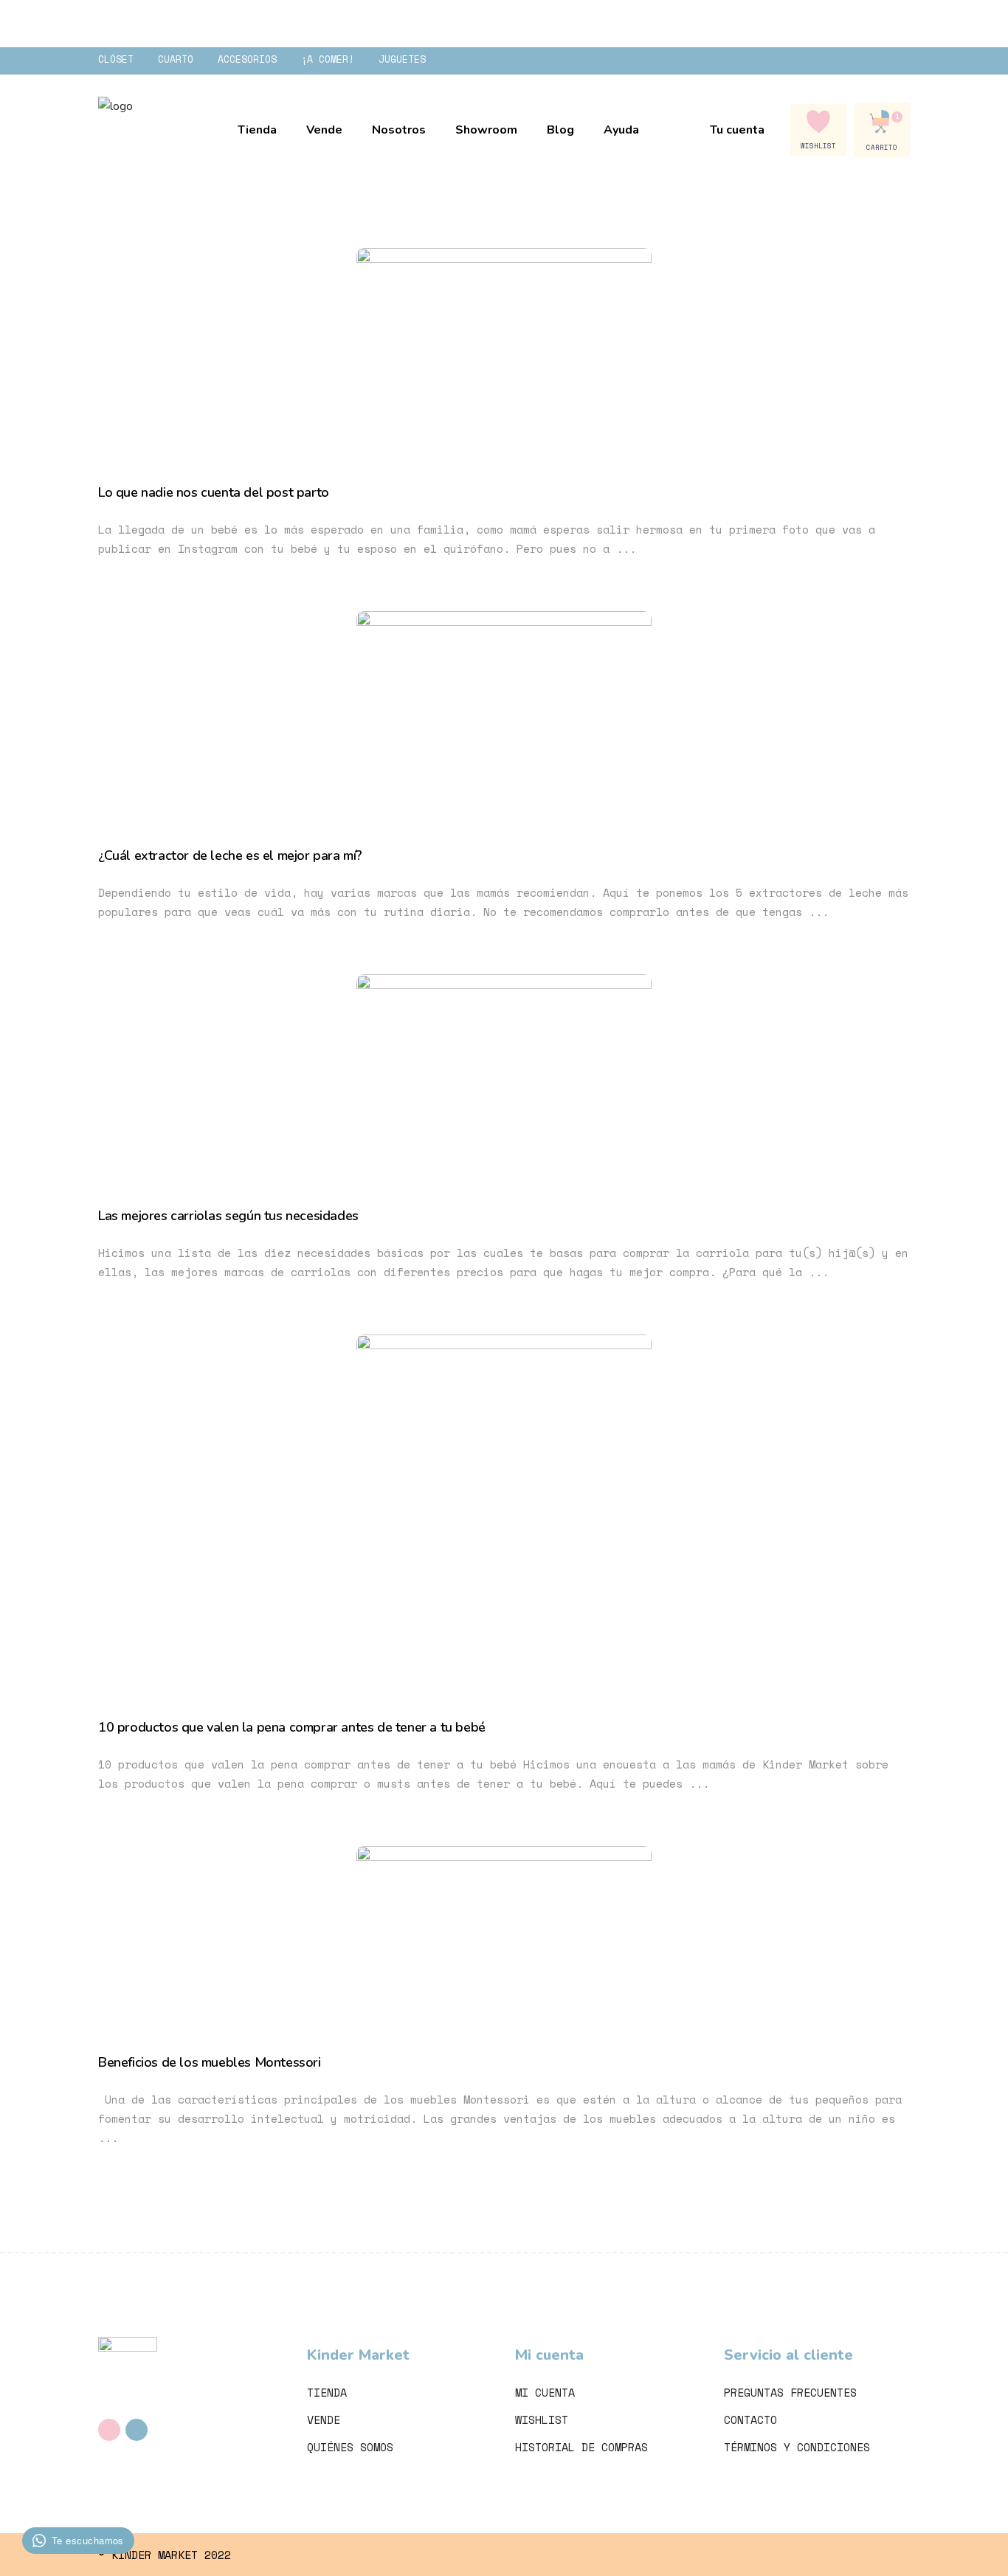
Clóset (116, 59)
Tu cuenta (737, 130)
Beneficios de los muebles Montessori (210, 2062)
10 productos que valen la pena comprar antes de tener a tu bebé (292, 1727)
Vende (324, 2420)
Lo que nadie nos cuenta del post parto (214, 492)
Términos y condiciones (797, 2447)
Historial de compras (581, 2447)
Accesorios (247, 59)
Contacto (750, 2420)
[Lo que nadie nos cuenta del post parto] (504, 347)
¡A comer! (328, 59)
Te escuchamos (88, 2540)
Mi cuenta (545, 2392)
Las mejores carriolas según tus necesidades (228, 1216)
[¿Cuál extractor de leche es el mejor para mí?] (504, 710)
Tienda (327, 2392)
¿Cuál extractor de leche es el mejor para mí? (230, 855)
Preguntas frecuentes (790, 2392)
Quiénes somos (350, 2447)
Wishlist (542, 2420)
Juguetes (402, 59)
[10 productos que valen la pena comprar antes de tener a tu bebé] (504, 1507)
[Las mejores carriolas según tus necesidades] (504, 1072)
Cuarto (176, 59)
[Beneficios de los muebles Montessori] (504, 1931)
